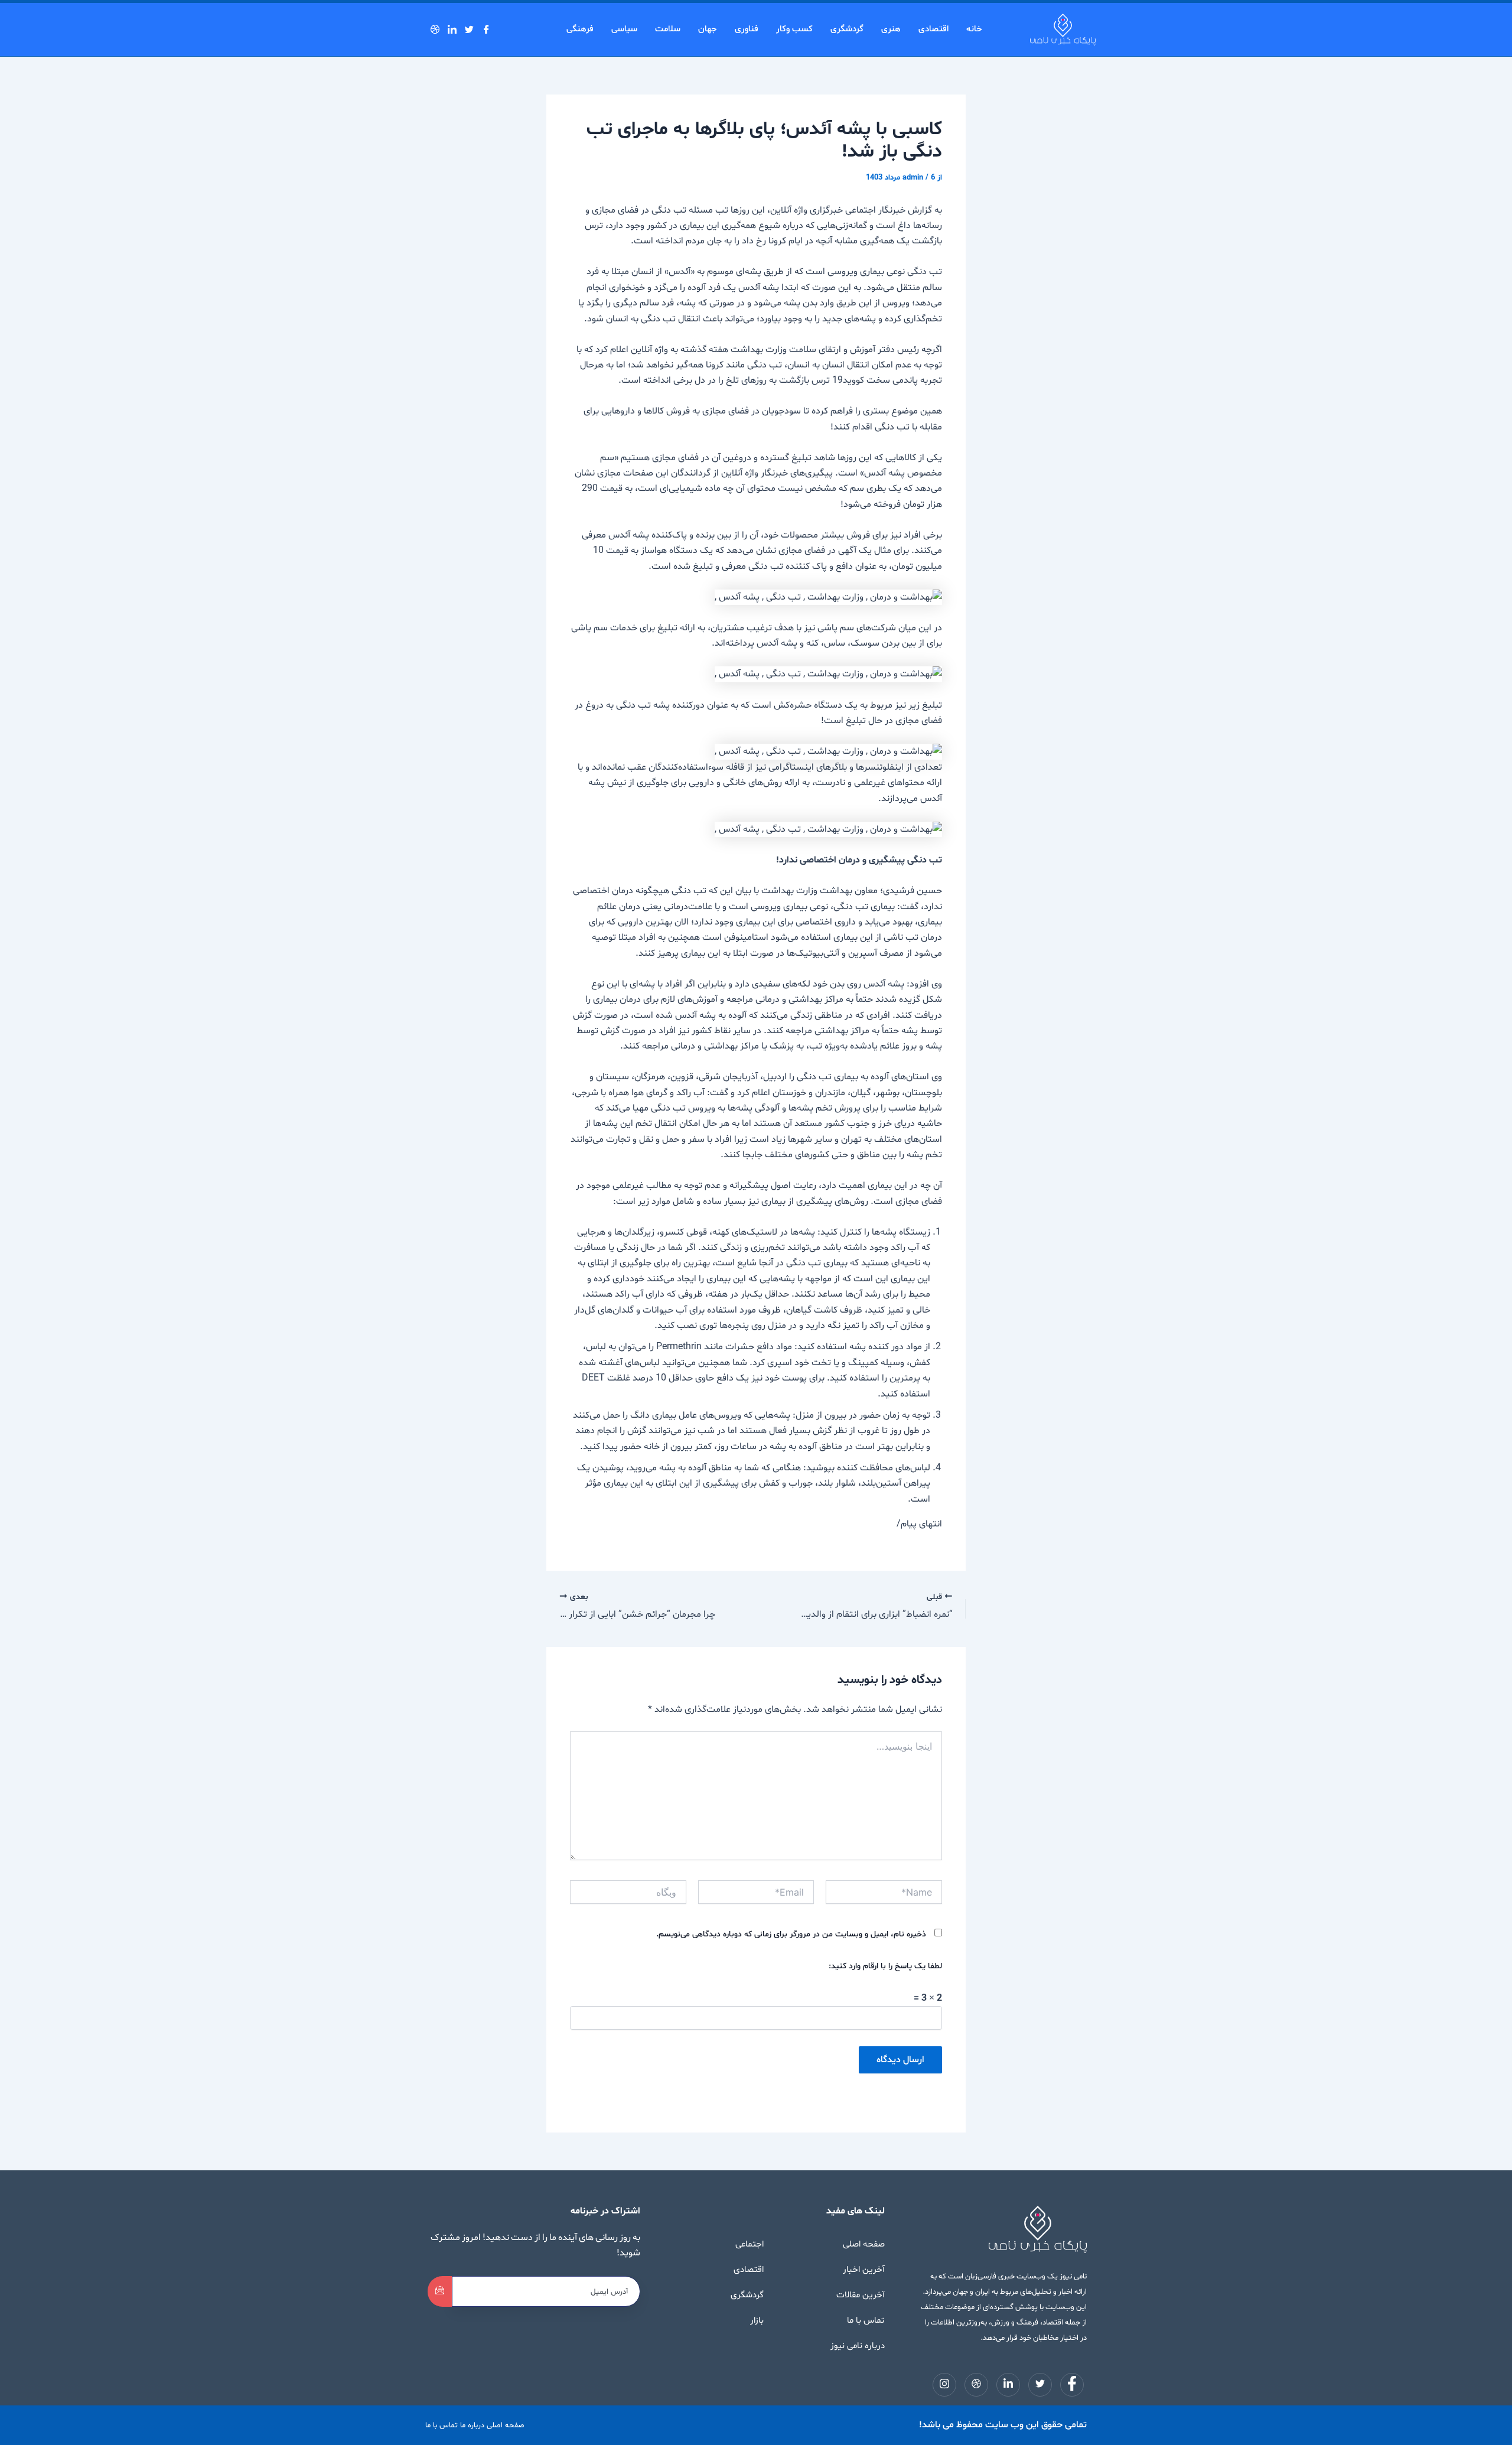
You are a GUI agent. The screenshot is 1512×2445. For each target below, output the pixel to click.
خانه (974, 29)
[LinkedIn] (455, 30)
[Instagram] (425, 30)
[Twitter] (472, 30)
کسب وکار (794, 29)
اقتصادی (933, 29)
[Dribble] (438, 30)
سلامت (668, 29)
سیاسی (624, 29)
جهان (708, 29)
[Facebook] (489, 30)
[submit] (440, 2291)
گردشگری (847, 29)
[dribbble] (976, 2385)
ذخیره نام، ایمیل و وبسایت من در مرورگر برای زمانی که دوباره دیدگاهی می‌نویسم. (791, 1934)
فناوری (747, 29)
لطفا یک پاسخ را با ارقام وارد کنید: (885, 1966)
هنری (891, 29)
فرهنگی (580, 29)
